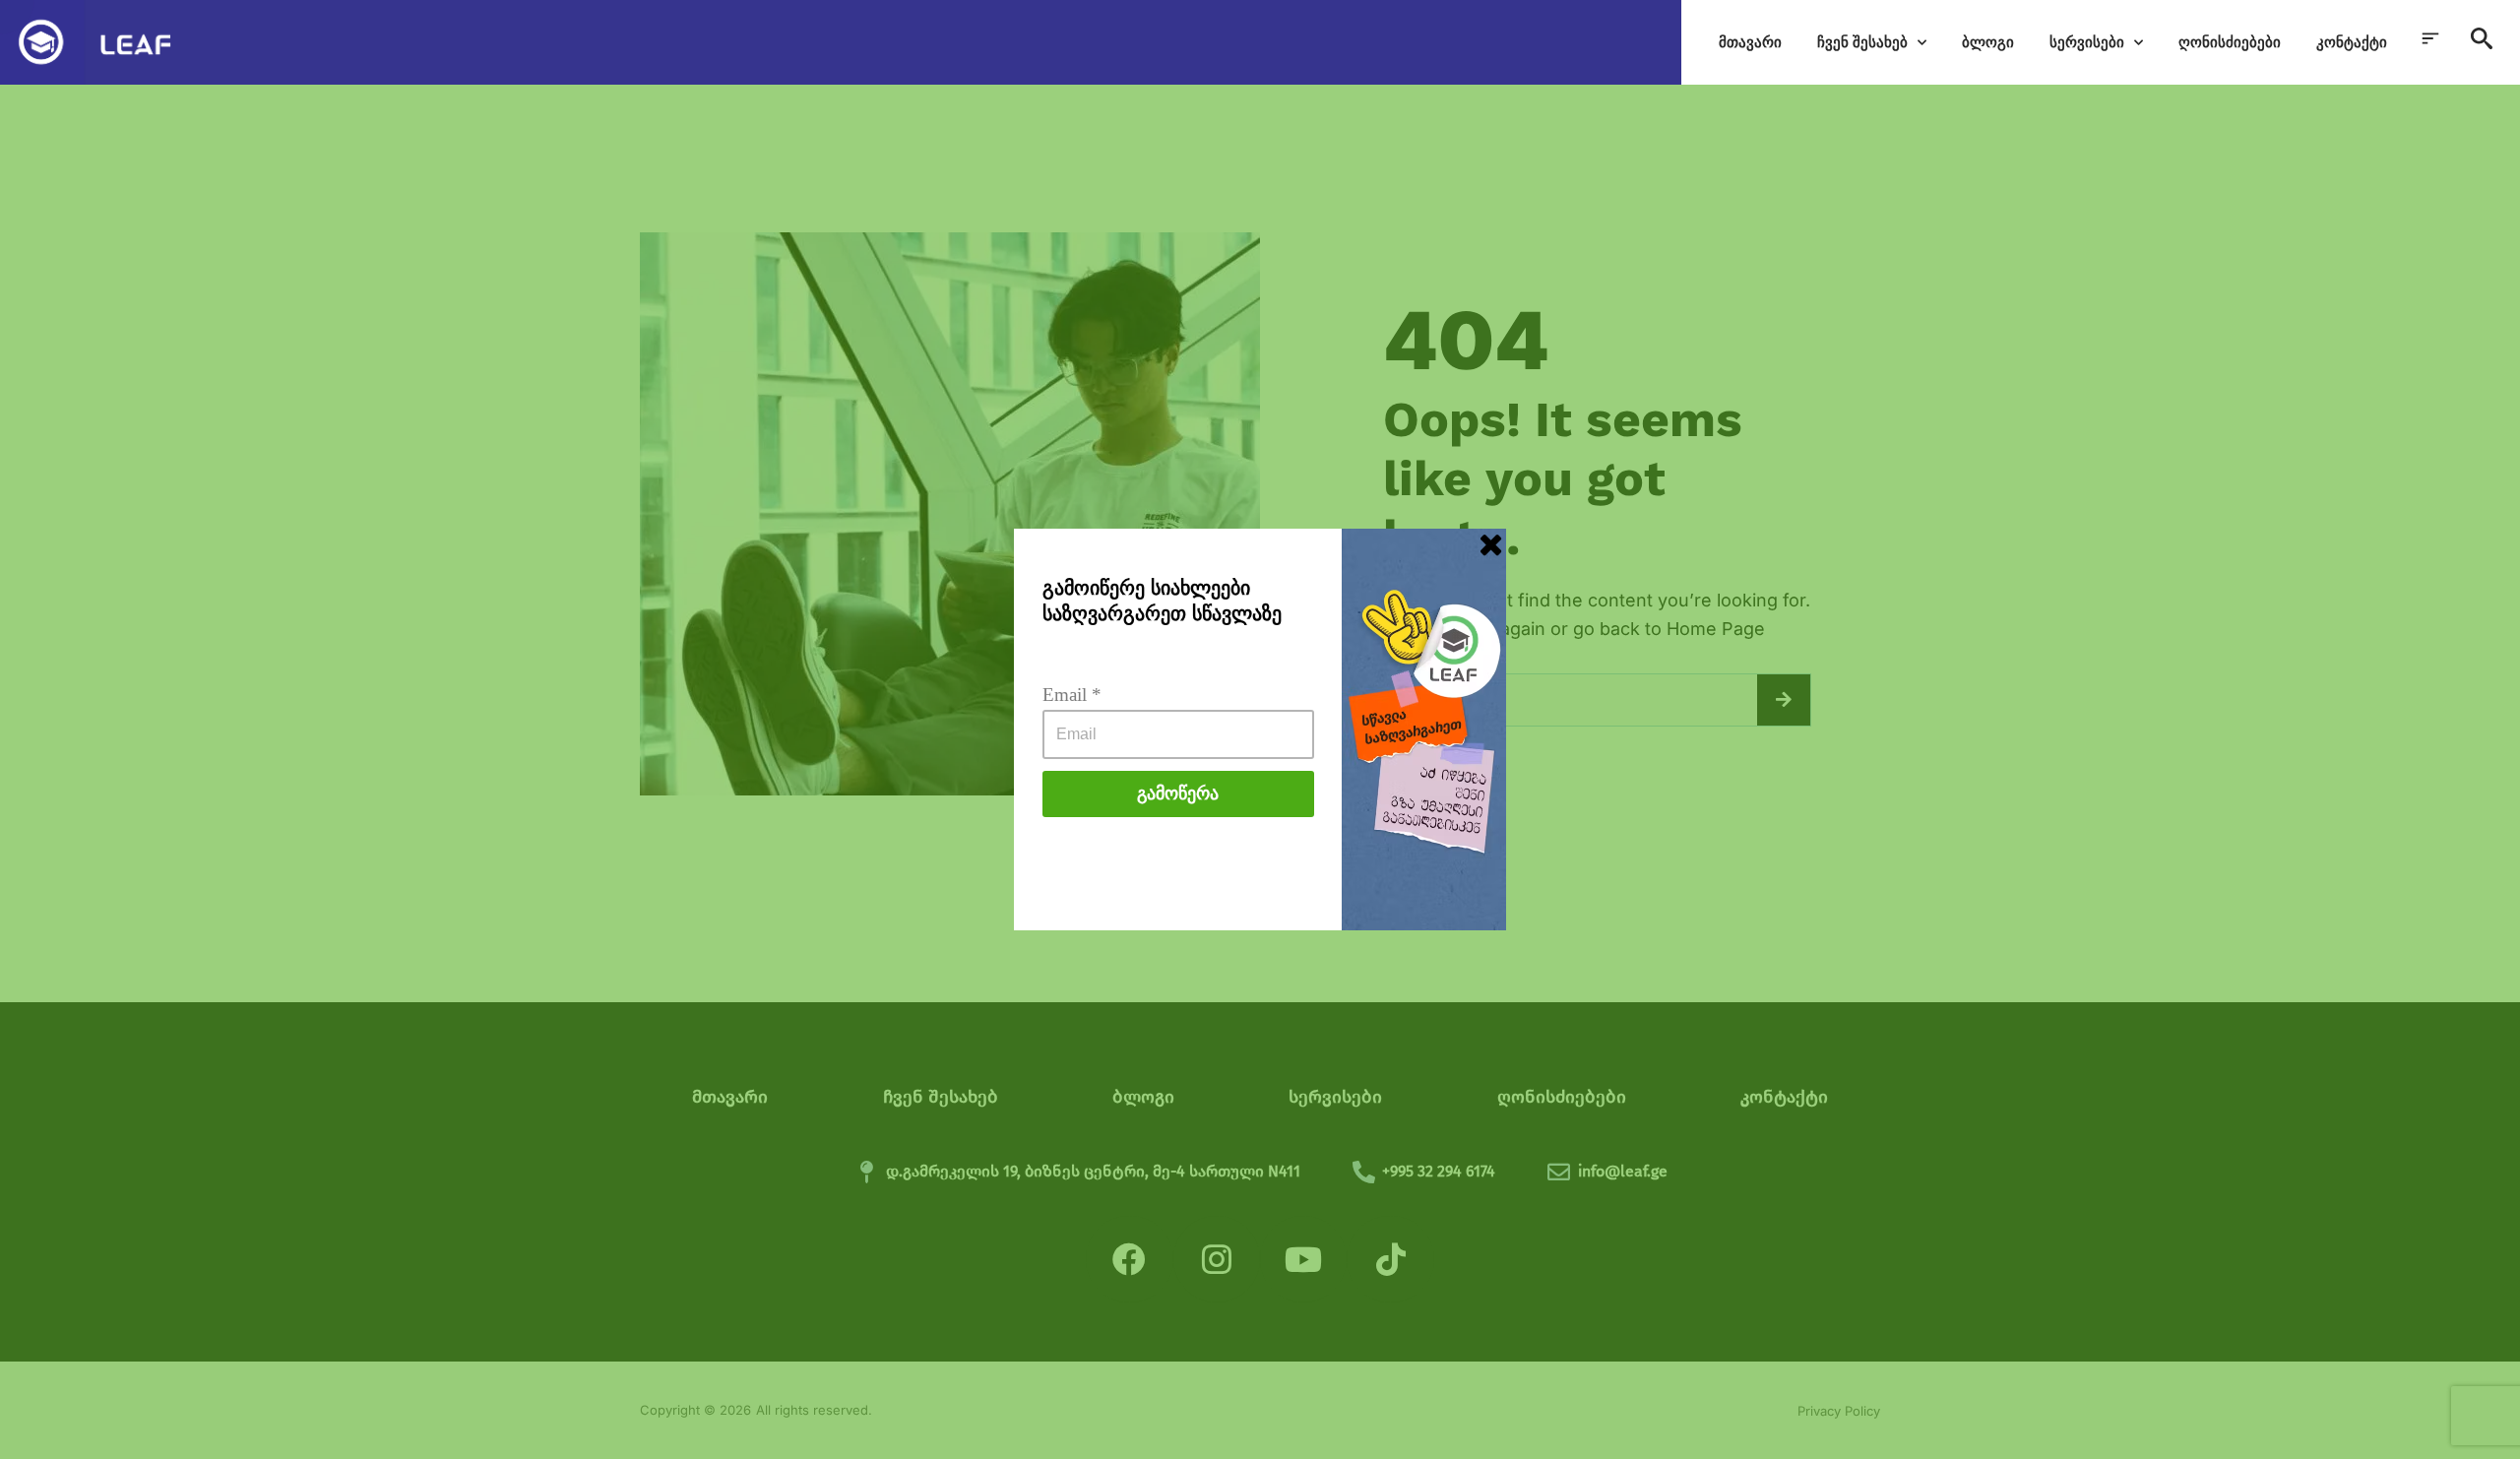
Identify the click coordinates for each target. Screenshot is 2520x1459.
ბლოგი (1988, 42)
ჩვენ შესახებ (1862, 42)
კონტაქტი (2352, 42)
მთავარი (1750, 42)
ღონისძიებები (2230, 42)
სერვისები (2087, 42)
